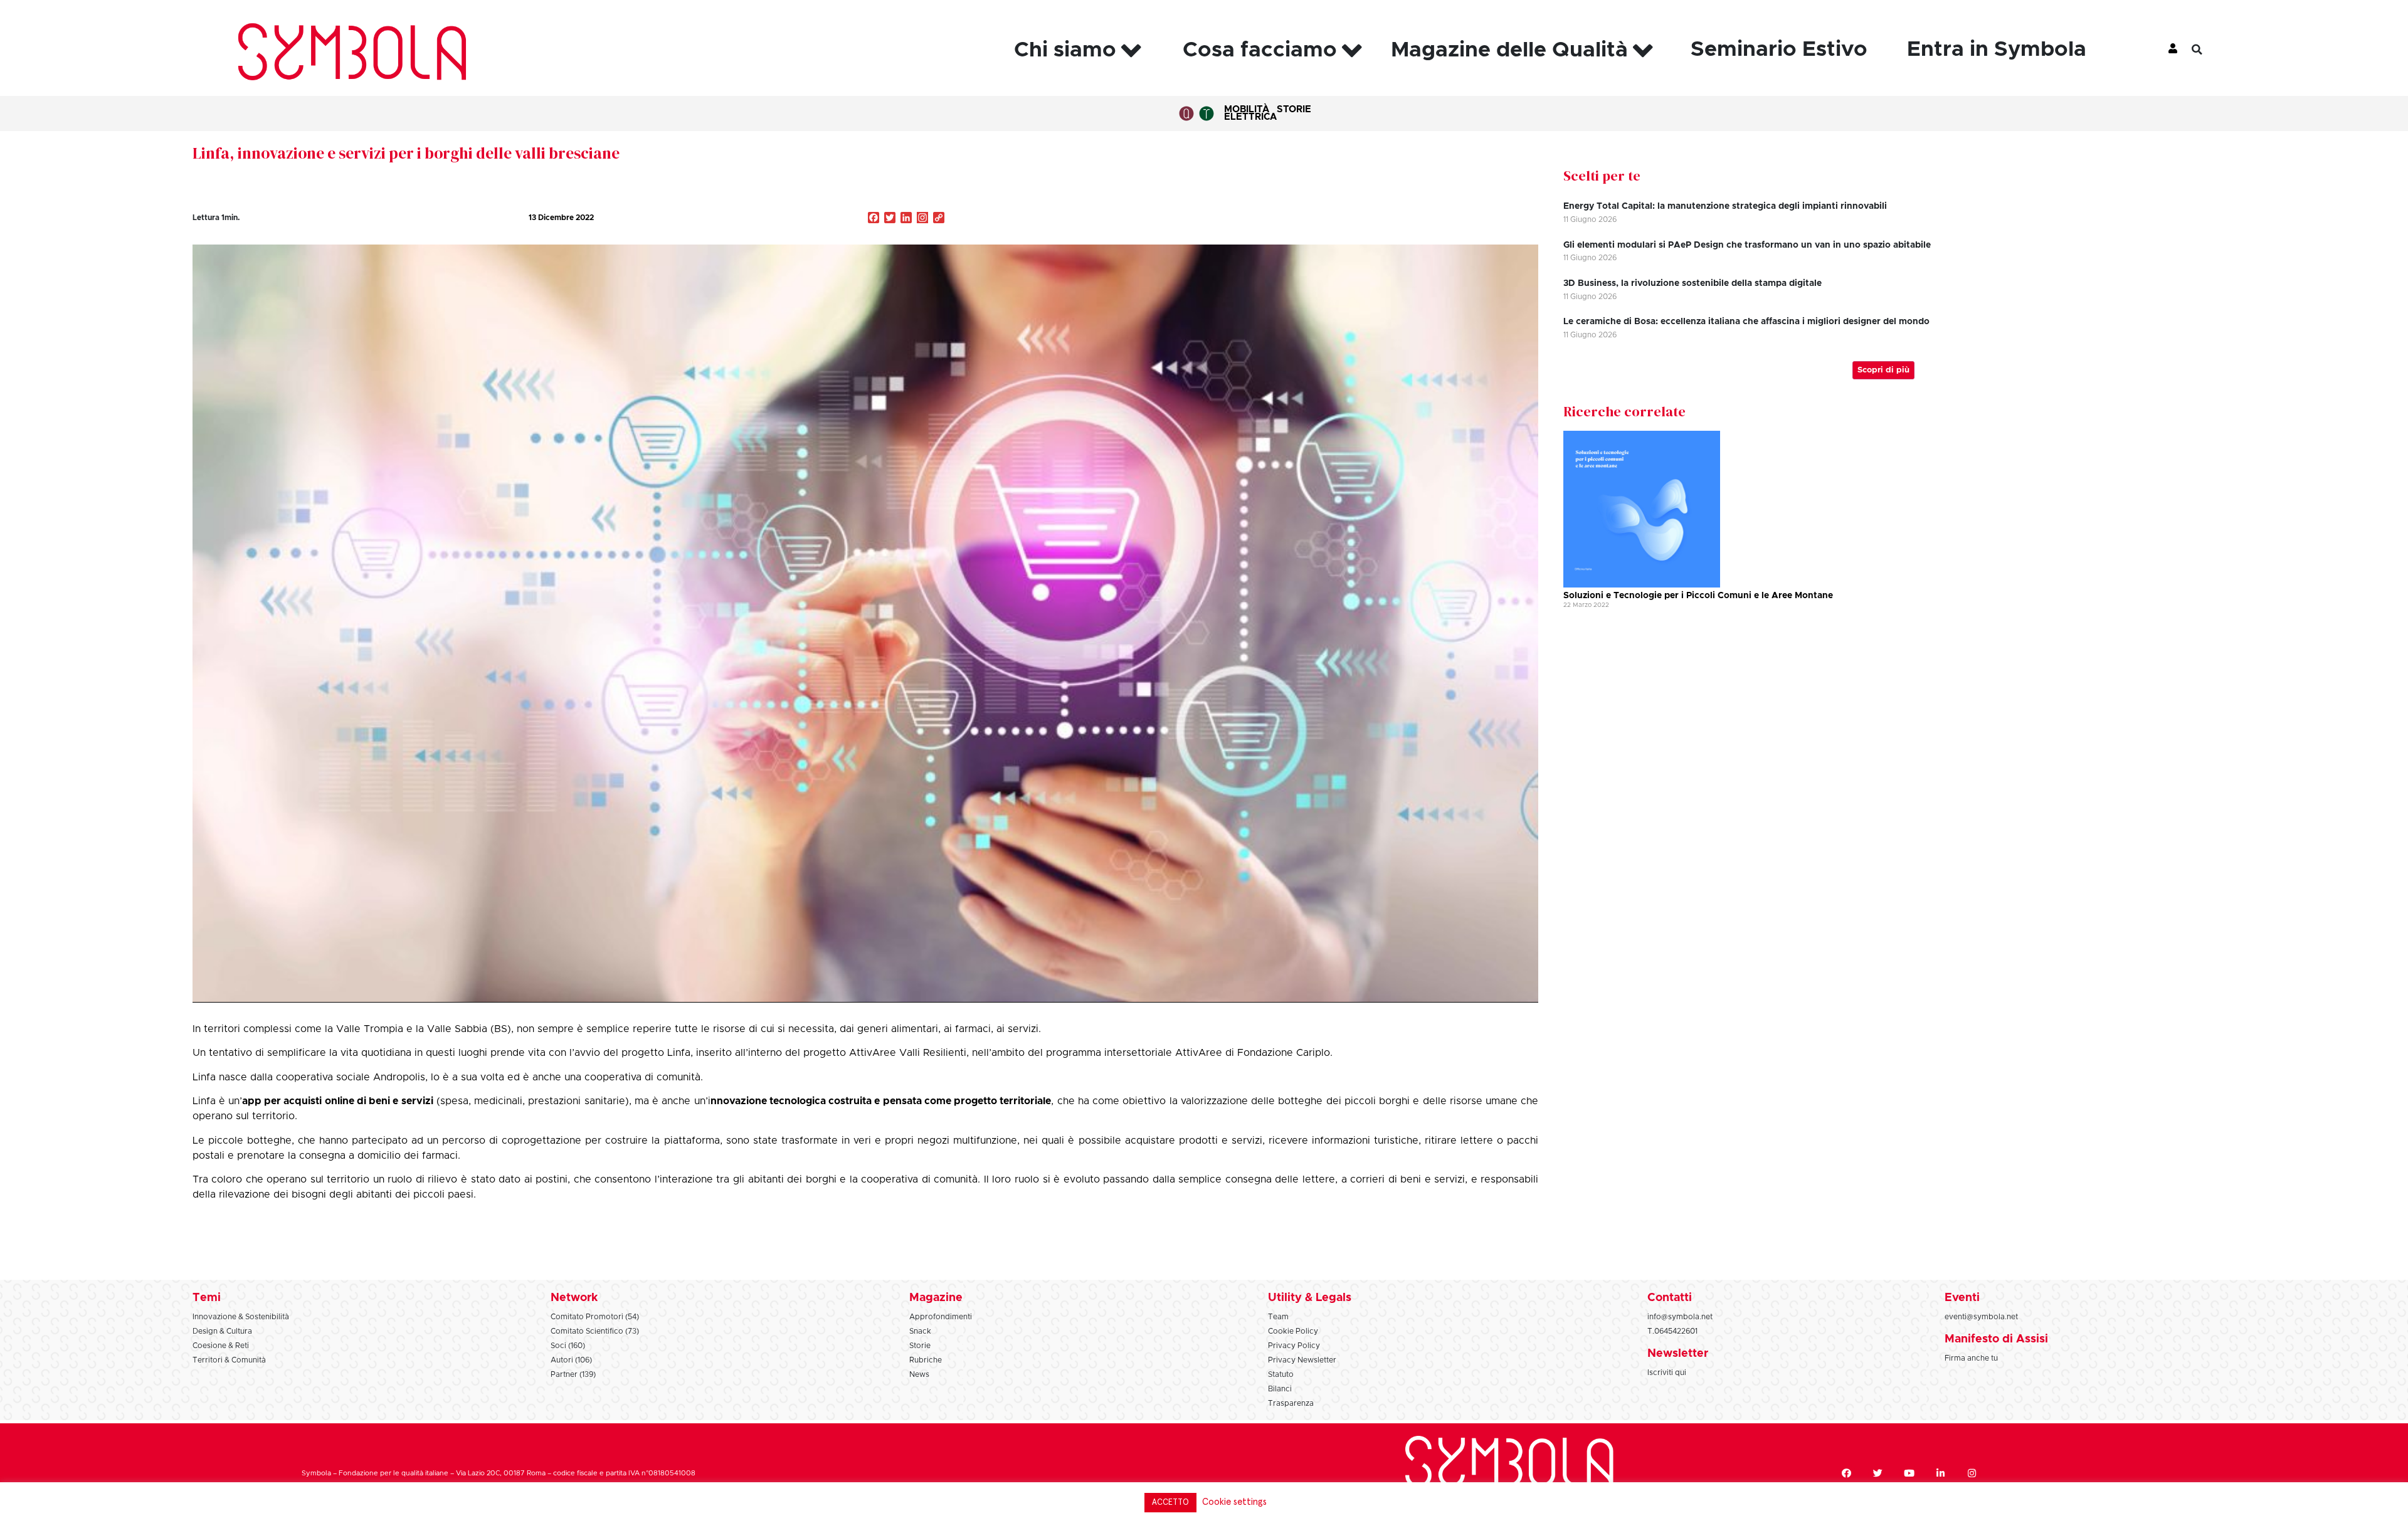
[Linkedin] (1940, 1473)
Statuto (1281, 1374)
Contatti (1670, 1298)
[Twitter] (1877, 1473)
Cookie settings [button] (1234, 1502)
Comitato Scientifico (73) (595, 1331)
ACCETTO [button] (1170, 1503)
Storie (1294, 109)
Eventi (1962, 1298)
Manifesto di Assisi (1996, 1339)
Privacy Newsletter (1302, 1360)
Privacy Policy (1294, 1346)
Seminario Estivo (1779, 50)
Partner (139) (573, 1374)
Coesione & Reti (221, 1346)
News (919, 1374)
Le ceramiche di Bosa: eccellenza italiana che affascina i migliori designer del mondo (1746, 322)
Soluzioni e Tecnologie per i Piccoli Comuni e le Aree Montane (1698, 596)
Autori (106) (571, 1360)
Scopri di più (1883, 370)
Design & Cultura (222, 1331)
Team (1278, 1317)
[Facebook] (1846, 1473)
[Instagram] (922, 219)
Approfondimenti (941, 1317)
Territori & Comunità (229, 1360)
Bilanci (1280, 1389)
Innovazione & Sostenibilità (241, 1317)
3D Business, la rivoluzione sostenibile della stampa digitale (1692, 283)
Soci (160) (568, 1346)
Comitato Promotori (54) (595, 1317)
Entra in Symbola (1997, 50)
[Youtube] (1909, 1473)
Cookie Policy (1293, 1331)
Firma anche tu (1971, 1358)
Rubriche (926, 1360)
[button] (2207, 50)
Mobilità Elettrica (1250, 113)
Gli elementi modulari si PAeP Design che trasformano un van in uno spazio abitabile (1747, 245)
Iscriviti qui (1667, 1373)
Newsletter (1678, 1354)
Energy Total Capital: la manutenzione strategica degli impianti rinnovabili (1725, 206)
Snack (920, 1331)
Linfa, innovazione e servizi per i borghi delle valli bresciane (406, 153)
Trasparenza (1291, 1403)
